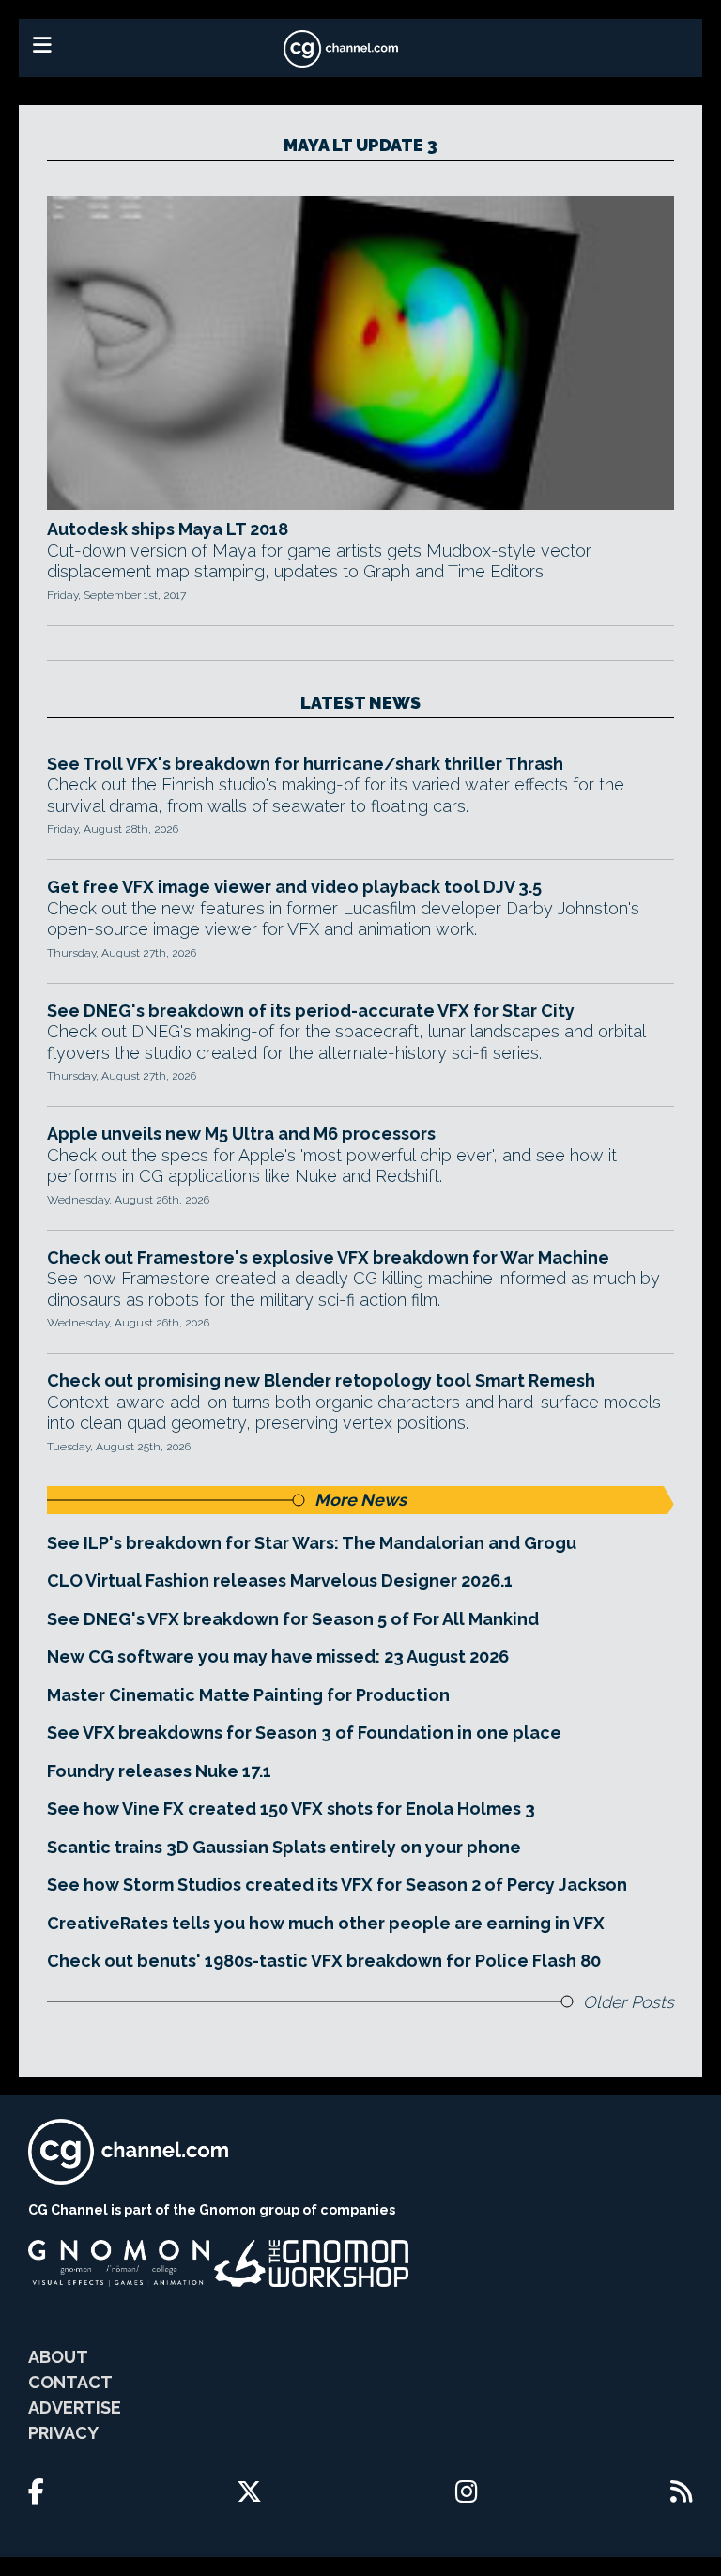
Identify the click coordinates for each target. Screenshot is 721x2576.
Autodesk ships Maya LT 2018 (168, 529)
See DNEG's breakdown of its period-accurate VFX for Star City (311, 1011)
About (58, 2357)
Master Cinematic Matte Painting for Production (248, 1695)
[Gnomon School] (119, 2263)
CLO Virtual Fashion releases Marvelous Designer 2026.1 (280, 1580)
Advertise (75, 2407)
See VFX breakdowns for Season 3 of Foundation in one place (304, 1733)
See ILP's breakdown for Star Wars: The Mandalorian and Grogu (312, 1543)
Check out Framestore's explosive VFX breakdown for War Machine (328, 1257)
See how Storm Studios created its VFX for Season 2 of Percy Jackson (337, 1885)
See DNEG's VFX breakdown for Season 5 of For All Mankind (293, 1619)
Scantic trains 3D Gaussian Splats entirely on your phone (284, 1847)
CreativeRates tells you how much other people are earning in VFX (326, 1923)
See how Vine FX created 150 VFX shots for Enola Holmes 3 (291, 1809)
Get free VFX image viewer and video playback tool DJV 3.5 (294, 887)
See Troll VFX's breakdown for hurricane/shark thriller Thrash (305, 764)
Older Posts (629, 2002)
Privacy (63, 2433)
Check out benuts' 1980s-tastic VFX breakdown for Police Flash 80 (324, 1961)
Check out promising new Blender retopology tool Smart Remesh (321, 1380)
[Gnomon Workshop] (312, 2263)
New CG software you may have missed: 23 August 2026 (278, 1656)
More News (360, 1500)
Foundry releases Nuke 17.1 (159, 1771)
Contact (70, 2382)
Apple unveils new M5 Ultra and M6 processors (241, 1134)
